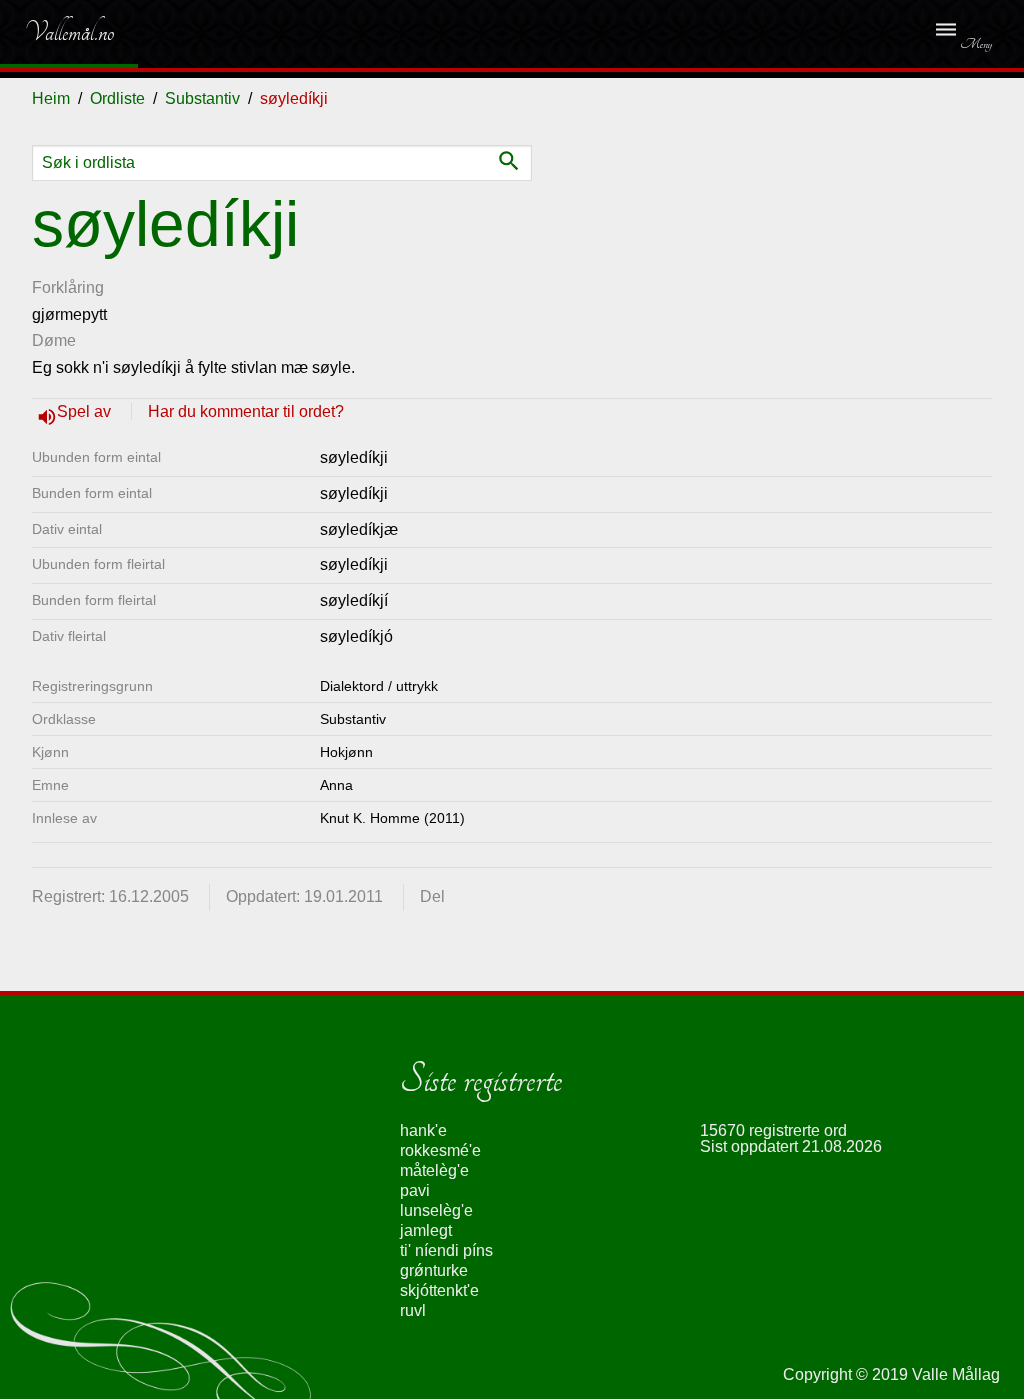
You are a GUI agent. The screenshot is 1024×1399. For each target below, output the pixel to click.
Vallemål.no (54, 32)
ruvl (413, 1310)
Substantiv (202, 98)
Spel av (86, 411)
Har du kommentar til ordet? (246, 411)
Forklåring (68, 287)
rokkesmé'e (440, 1150)
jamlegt (426, 1230)
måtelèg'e (434, 1170)
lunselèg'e (436, 1210)
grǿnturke (434, 1270)
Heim (51, 98)
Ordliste (117, 98)
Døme (54, 340)
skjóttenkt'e (439, 1290)
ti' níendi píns (446, 1250)
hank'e (423, 1130)
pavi (415, 1190)
